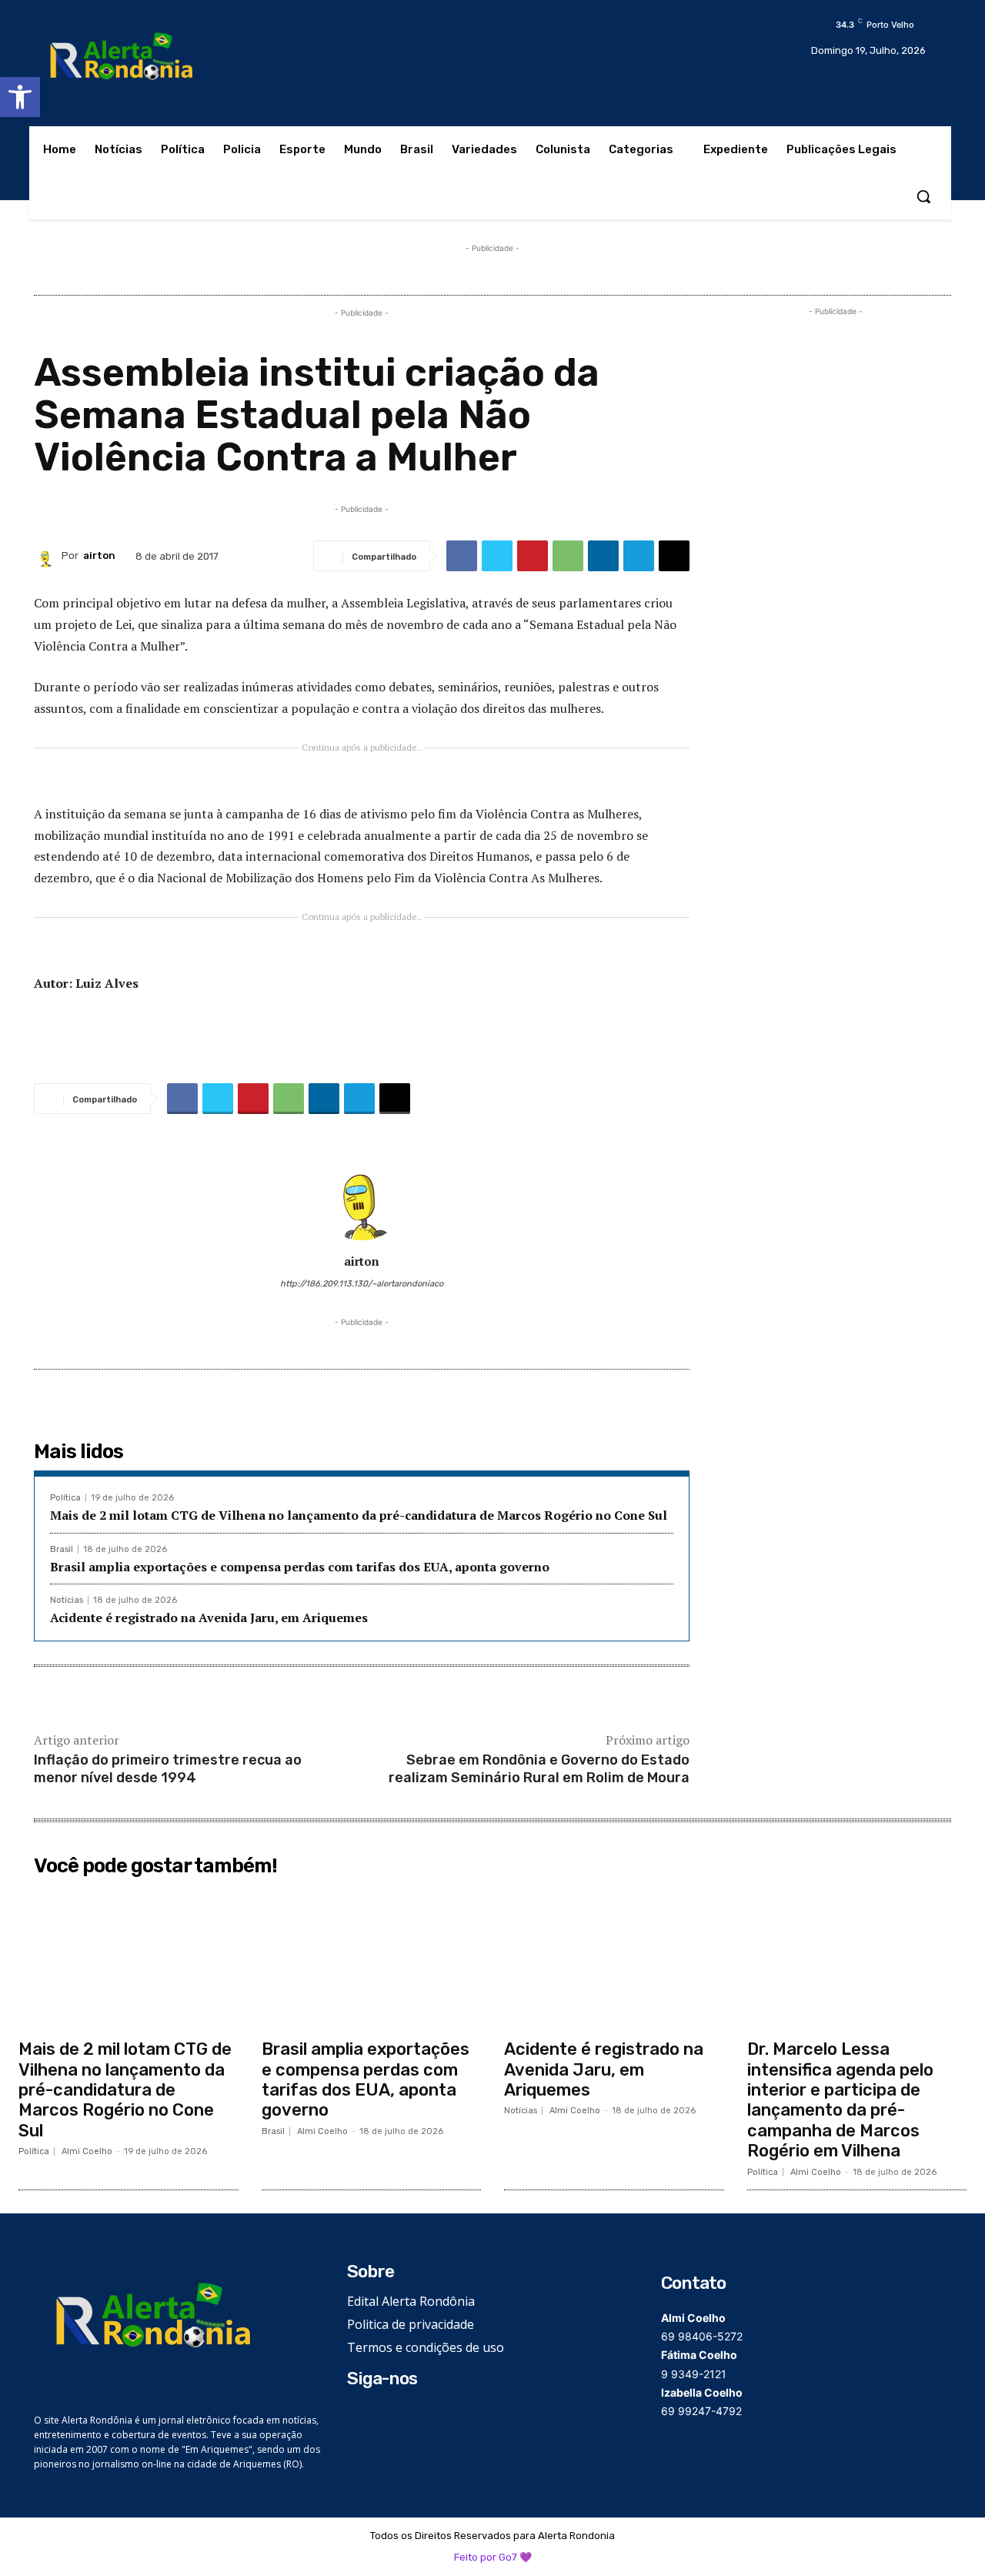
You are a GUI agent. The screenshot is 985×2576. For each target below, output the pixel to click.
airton (99, 555)
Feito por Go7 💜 (493, 2557)
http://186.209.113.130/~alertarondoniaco (362, 1284)
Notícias (67, 1600)
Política (65, 1498)
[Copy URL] (674, 556)
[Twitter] (497, 556)
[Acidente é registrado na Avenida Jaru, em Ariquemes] (614, 1957)
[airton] (48, 556)
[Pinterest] (533, 556)
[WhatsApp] (568, 556)
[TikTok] (404, 2415)
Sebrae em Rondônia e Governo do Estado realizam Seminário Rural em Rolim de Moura (539, 1769)
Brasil (62, 1549)
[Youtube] (427, 2415)
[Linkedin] (603, 556)
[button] (20, 97)
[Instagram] (381, 2415)
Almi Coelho (87, 2151)
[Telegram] (639, 556)
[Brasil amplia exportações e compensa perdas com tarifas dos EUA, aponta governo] (372, 1957)
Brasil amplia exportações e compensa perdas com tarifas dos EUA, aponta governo (300, 1567)
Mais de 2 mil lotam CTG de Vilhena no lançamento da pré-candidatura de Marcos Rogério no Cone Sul (359, 1515)
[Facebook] (462, 556)
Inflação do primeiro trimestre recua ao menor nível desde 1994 (168, 1769)
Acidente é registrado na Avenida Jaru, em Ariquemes (209, 1618)
